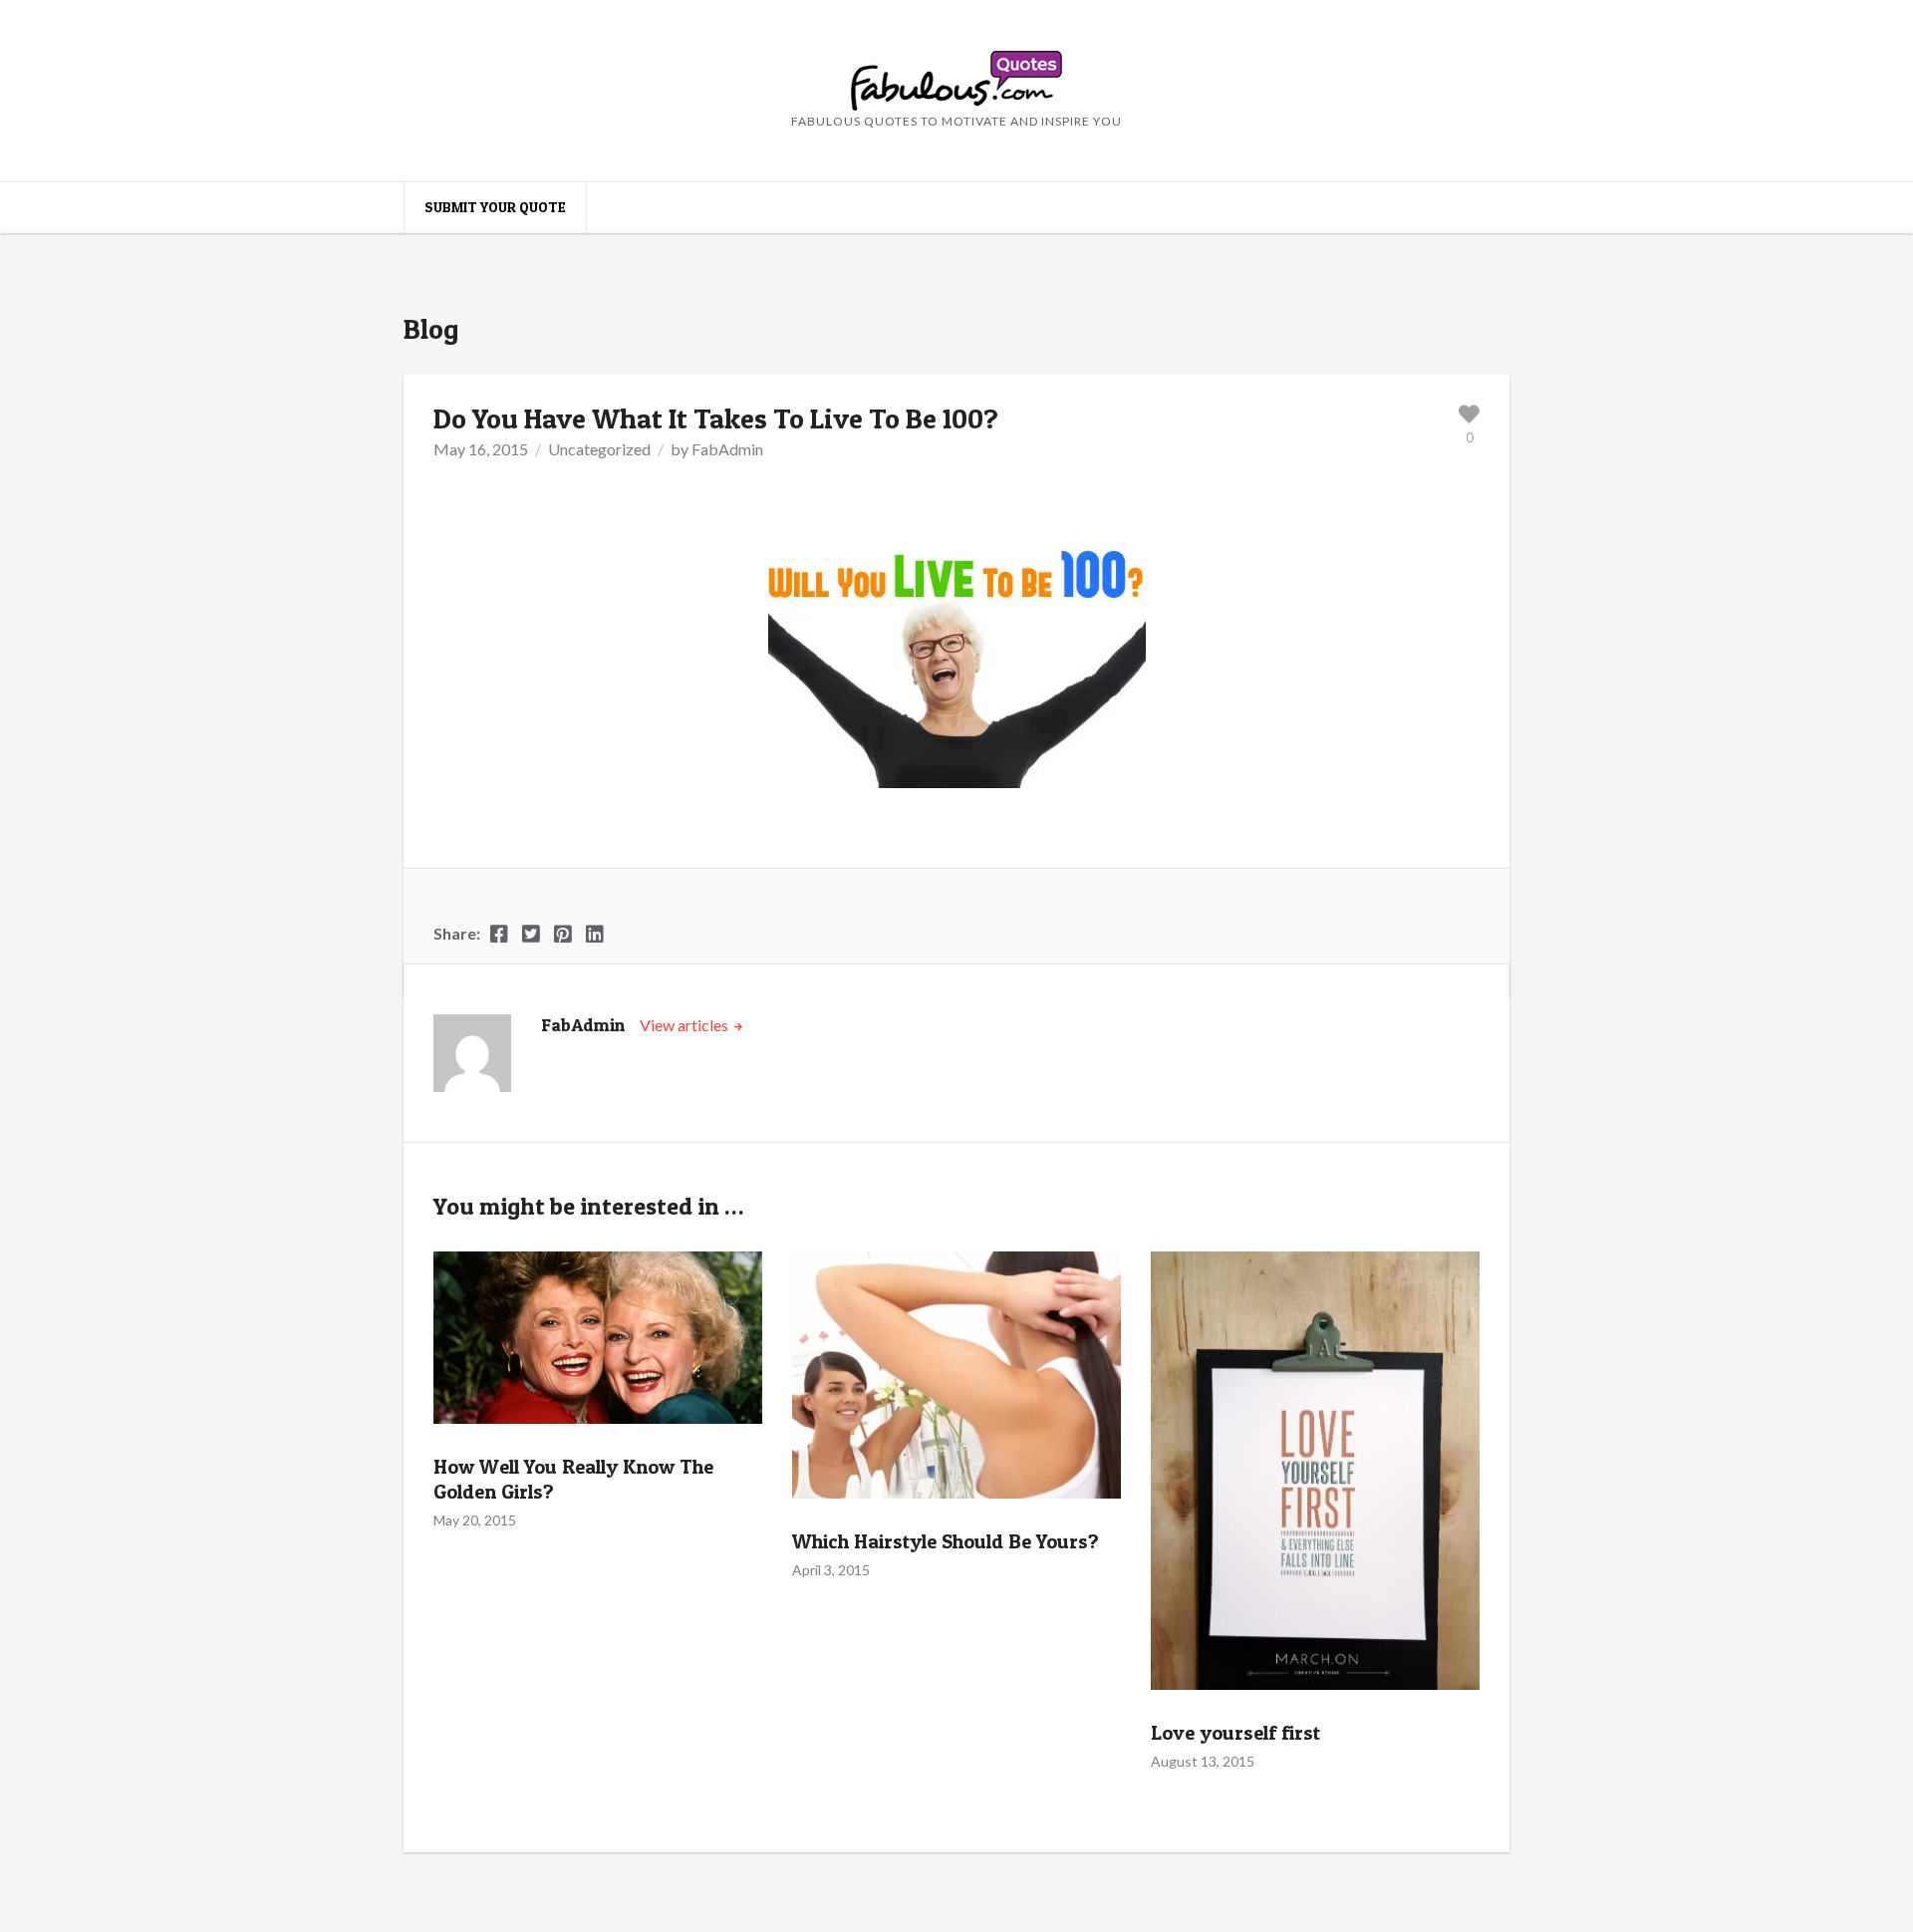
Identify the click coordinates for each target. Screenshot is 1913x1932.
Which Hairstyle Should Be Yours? (946, 1541)
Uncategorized (599, 449)
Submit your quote (495, 207)
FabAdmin (727, 449)
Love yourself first (1235, 1733)
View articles (685, 1025)
